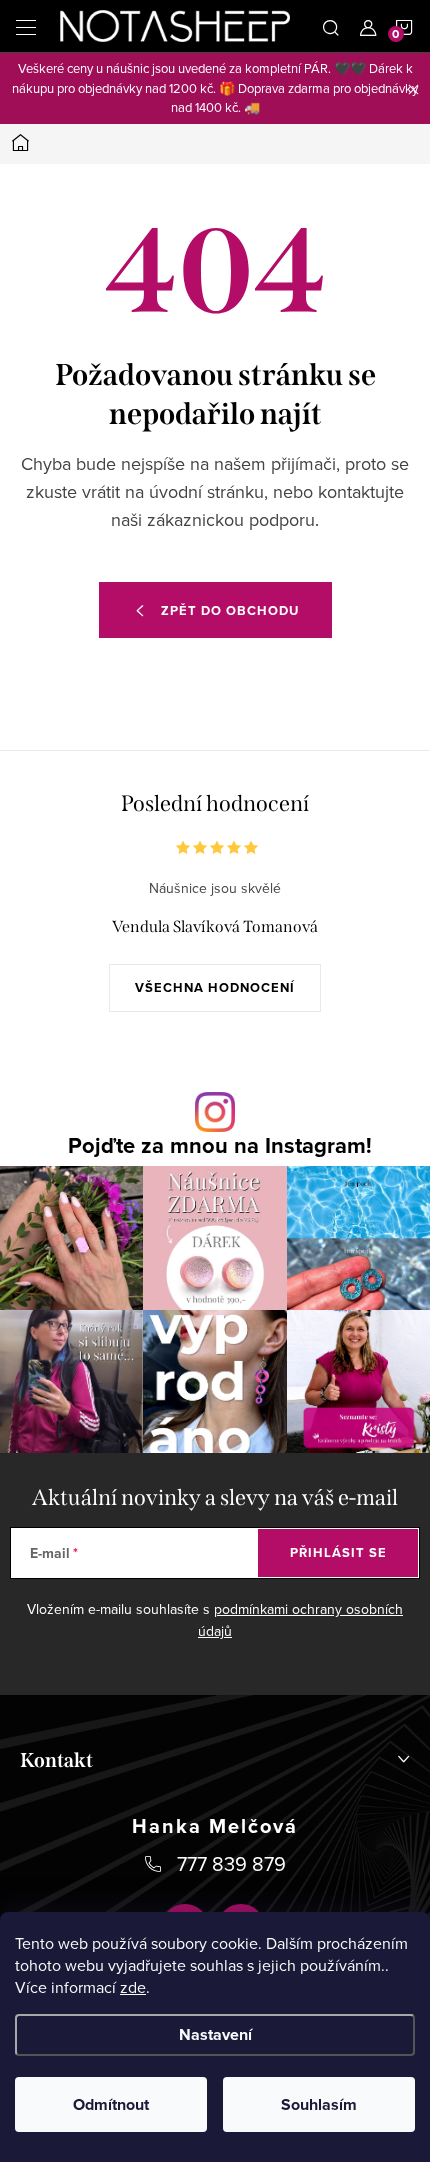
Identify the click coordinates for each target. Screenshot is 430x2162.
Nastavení (215, 2034)
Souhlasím (319, 2104)
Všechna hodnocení (215, 987)
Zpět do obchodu (230, 610)
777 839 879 (231, 1863)
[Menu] (26, 26)
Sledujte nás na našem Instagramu (220, 1145)
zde (133, 1987)
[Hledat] (331, 26)
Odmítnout (111, 2104)
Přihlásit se (338, 1552)
